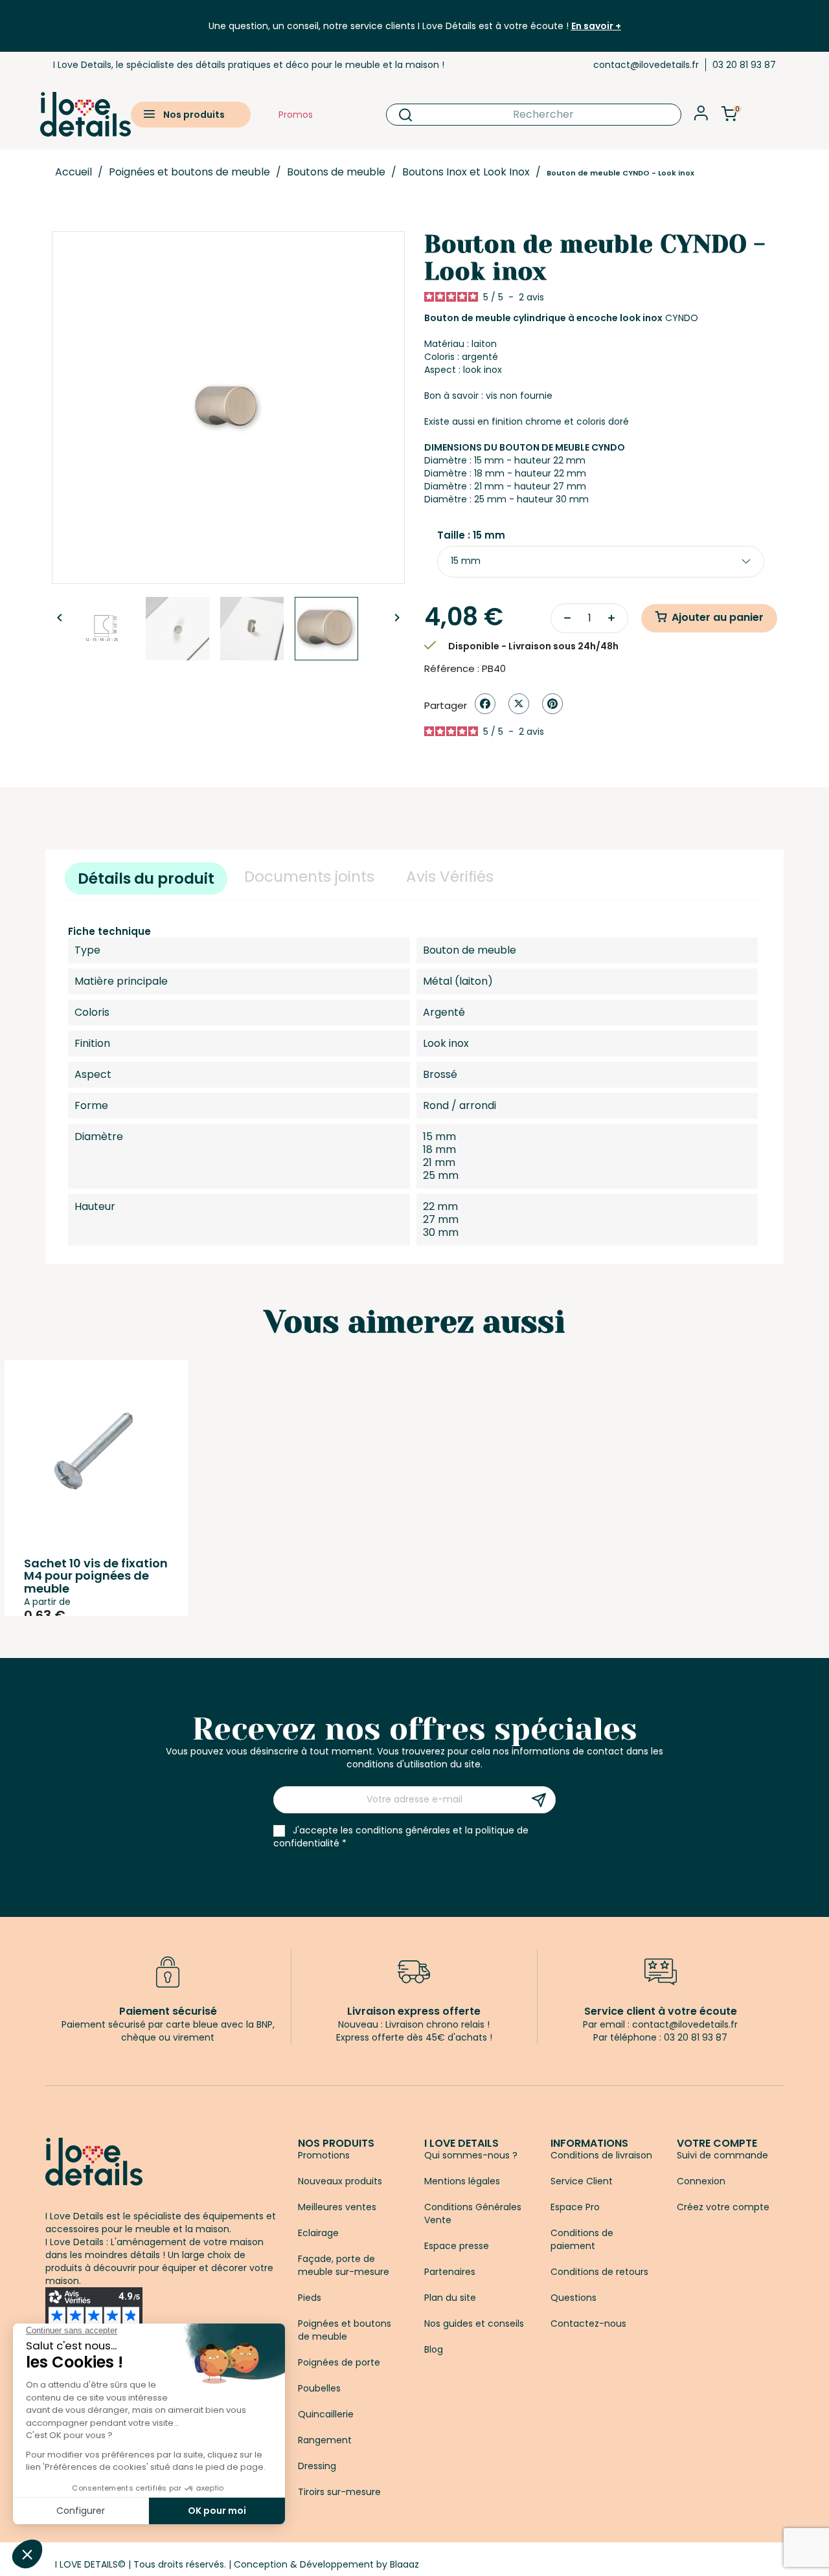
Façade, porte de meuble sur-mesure (344, 2265)
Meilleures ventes (337, 2207)
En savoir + (596, 26)
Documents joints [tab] (309, 877)
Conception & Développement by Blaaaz (326, 2564)
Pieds (310, 2298)
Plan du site (450, 2298)
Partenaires (450, 2272)
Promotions (324, 2155)
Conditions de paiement (582, 2239)
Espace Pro (575, 2207)
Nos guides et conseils (474, 2324)
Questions (573, 2298)
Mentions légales (462, 2181)
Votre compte (717, 2143)
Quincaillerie (326, 2414)
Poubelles (319, 2388)
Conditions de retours (599, 2272)
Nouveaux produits (340, 2181)
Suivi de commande (722, 2155)
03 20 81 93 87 (744, 65)
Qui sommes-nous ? (471, 2155)
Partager (485, 704)
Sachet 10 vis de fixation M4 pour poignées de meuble (96, 1576)
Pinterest (552, 704)
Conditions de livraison (601, 2155)
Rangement (325, 2440)
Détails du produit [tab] (146, 879)
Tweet (519, 704)
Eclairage (318, 2233)
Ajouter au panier (718, 617)
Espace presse (457, 2246)
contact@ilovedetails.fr (646, 65)
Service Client (582, 2181)
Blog (434, 2349)
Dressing (317, 2466)
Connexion (701, 2181)
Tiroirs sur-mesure (339, 2492)
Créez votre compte (723, 2207)
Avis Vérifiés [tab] (450, 877)
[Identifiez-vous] (701, 117)
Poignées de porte (339, 2362)
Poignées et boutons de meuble (345, 2330)
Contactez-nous (588, 2324)
